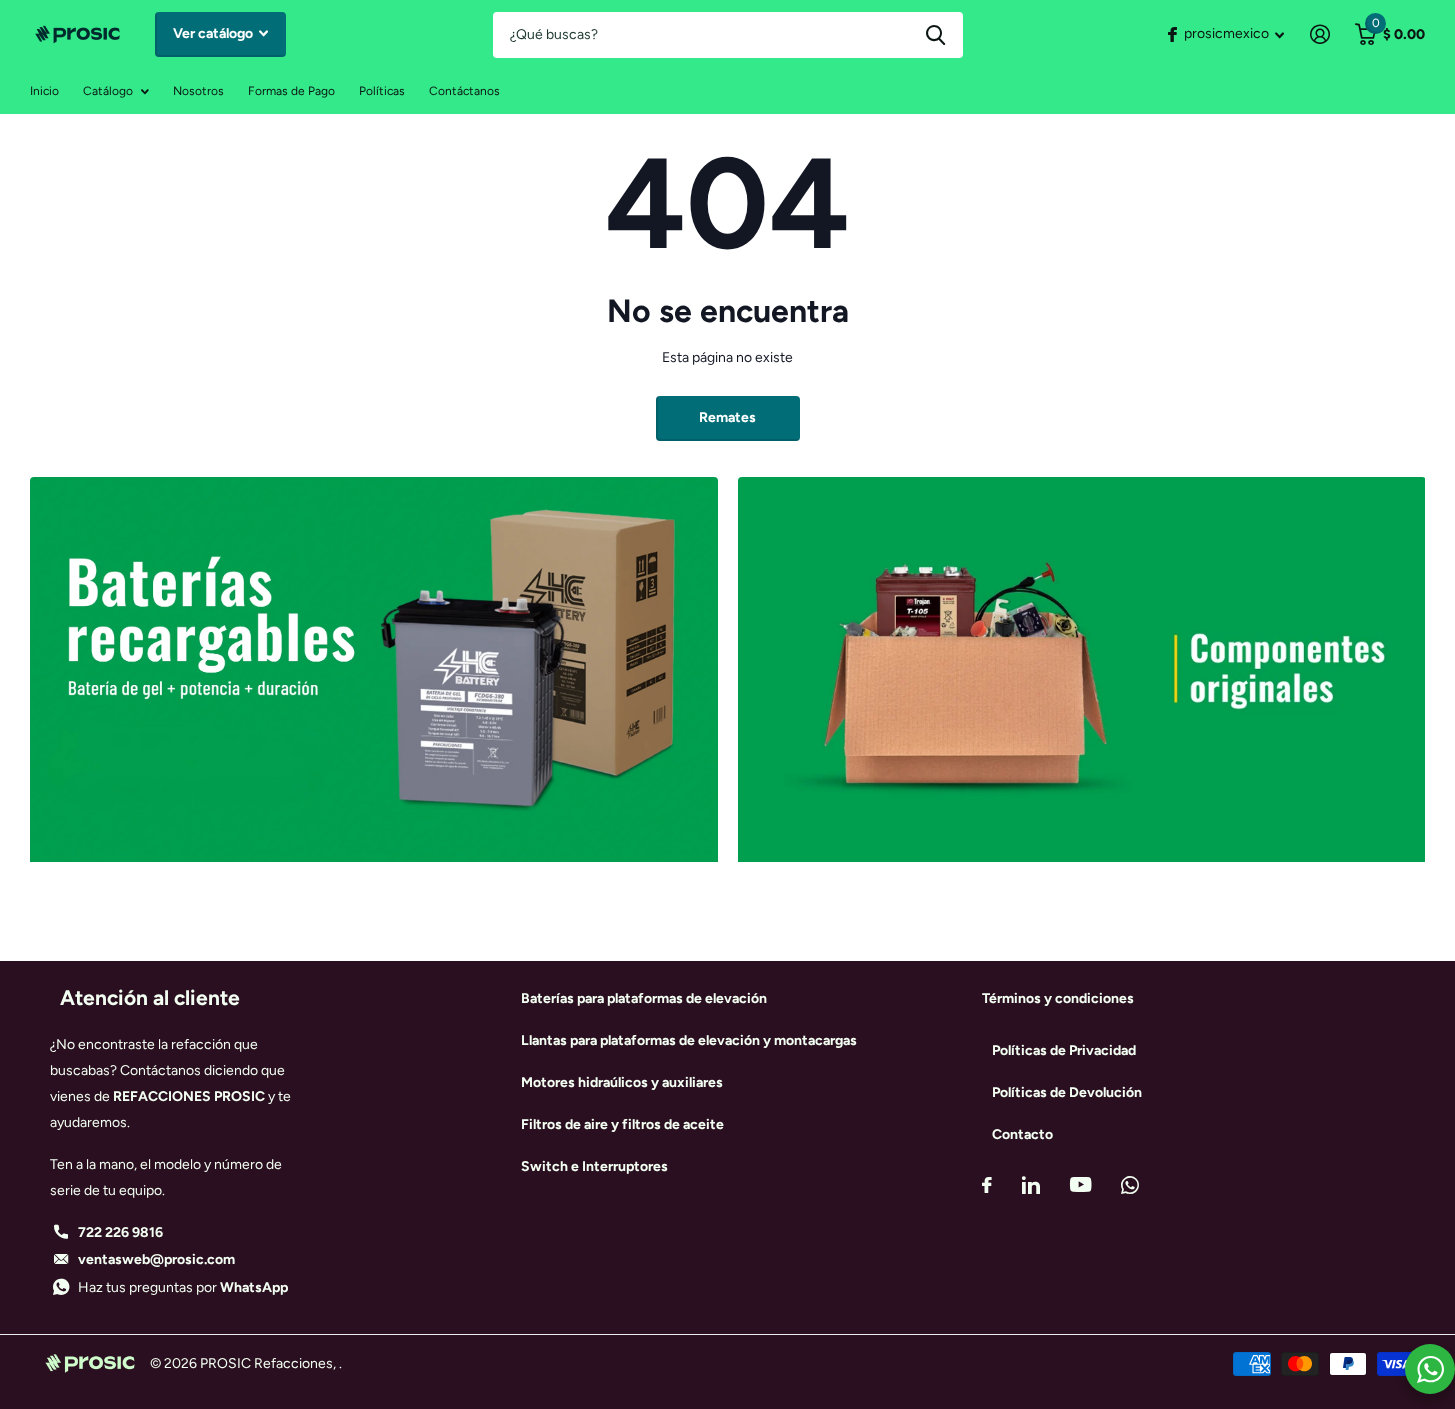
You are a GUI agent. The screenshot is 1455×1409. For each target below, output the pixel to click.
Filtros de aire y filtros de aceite (622, 1124)
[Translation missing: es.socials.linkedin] (1031, 1185)
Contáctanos (464, 91)
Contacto (1022, 1134)
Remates (727, 417)
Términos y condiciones (1058, 998)
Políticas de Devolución (1067, 1092)
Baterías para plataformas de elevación (644, 998)
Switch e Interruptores (594, 1166)
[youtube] (1080, 1184)
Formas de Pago (291, 91)
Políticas (382, 91)
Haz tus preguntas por (183, 1287)
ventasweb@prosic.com (156, 1259)
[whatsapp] (1130, 1185)
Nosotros (198, 91)
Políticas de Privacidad (1064, 1050)
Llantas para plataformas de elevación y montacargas (689, 1040)
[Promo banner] (374, 894)
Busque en (935, 35)
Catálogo (108, 91)
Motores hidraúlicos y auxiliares (622, 1082)
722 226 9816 (120, 1232)
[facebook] (987, 1185)
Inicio (44, 91)
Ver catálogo (214, 33)
